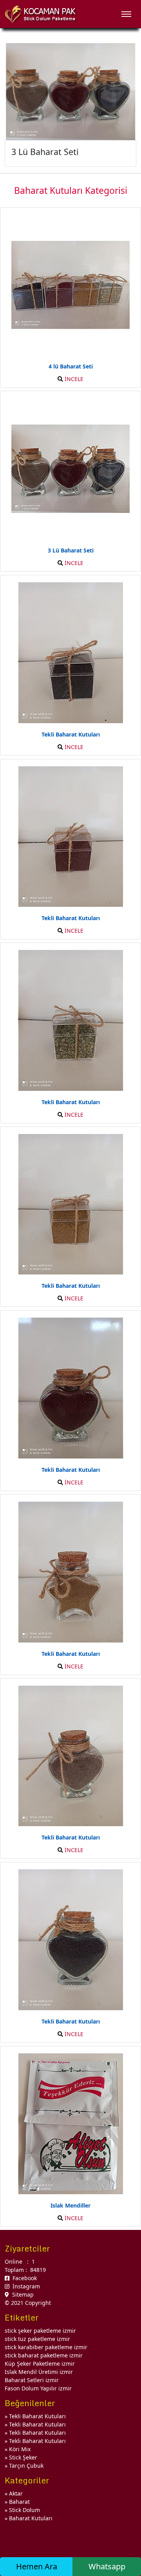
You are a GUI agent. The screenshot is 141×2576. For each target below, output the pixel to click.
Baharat (19, 2502)
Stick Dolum (24, 2510)
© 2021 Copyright (28, 2303)
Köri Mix (20, 2449)
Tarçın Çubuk (26, 2466)
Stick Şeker (23, 2457)
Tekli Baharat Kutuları (37, 2416)
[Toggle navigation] (126, 14)
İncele (73, 379)
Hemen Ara (37, 2566)
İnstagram (25, 2286)
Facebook (23, 2278)
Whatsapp (107, 2566)
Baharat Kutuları (31, 2518)
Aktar (16, 2493)
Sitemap (21, 2294)
